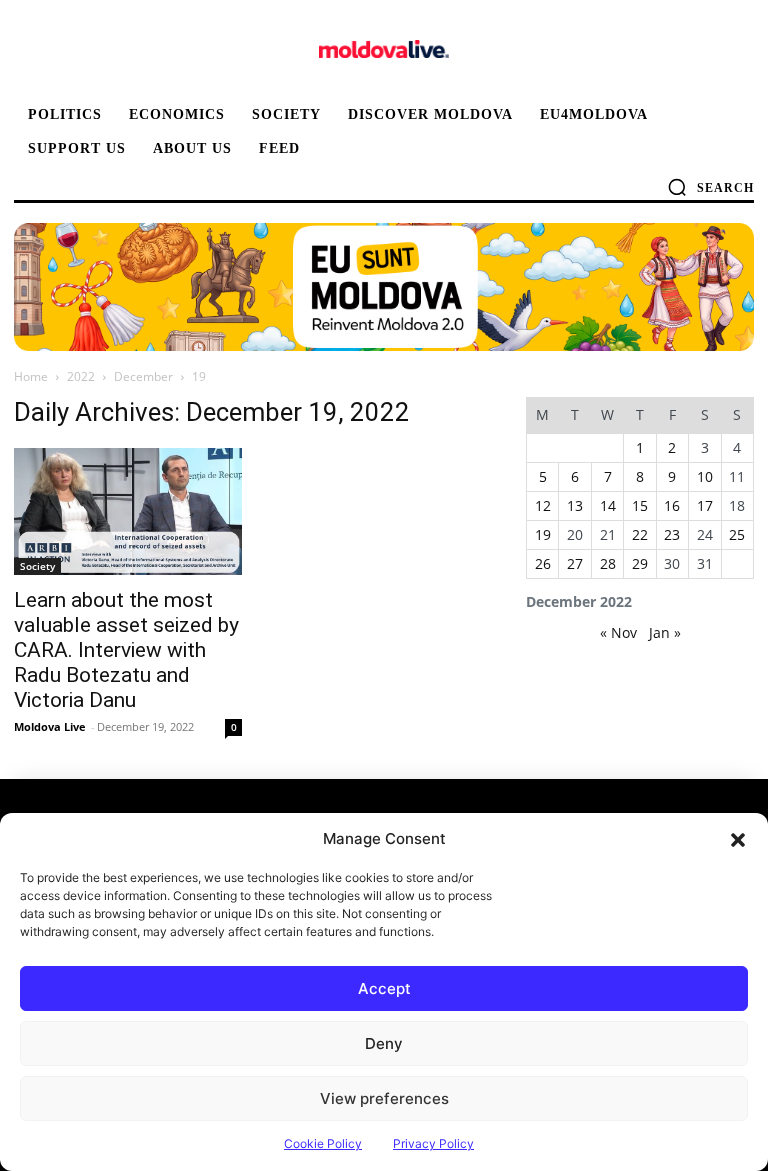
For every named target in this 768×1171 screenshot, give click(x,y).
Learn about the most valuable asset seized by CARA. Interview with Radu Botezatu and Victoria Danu (126, 650)
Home (31, 376)
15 (640, 505)
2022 (81, 376)
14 (608, 505)
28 (608, 563)
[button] (738, 839)
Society (37, 566)
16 (672, 505)
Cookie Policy (323, 1143)
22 (640, 534)
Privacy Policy (433, 1143)
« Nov (618, 632)
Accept (384, 988)
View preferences (384, 1098)
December (143, 376)
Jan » (665, 632)
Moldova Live (50, 726)
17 (705, 505)
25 (737, 534)
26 (543, 563)
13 (575, 505)
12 (543, 505)
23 (672, 534)
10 (705, 476)
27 (575, 563)
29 (640, 563)
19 (543, 534)
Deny (384, 1043)
